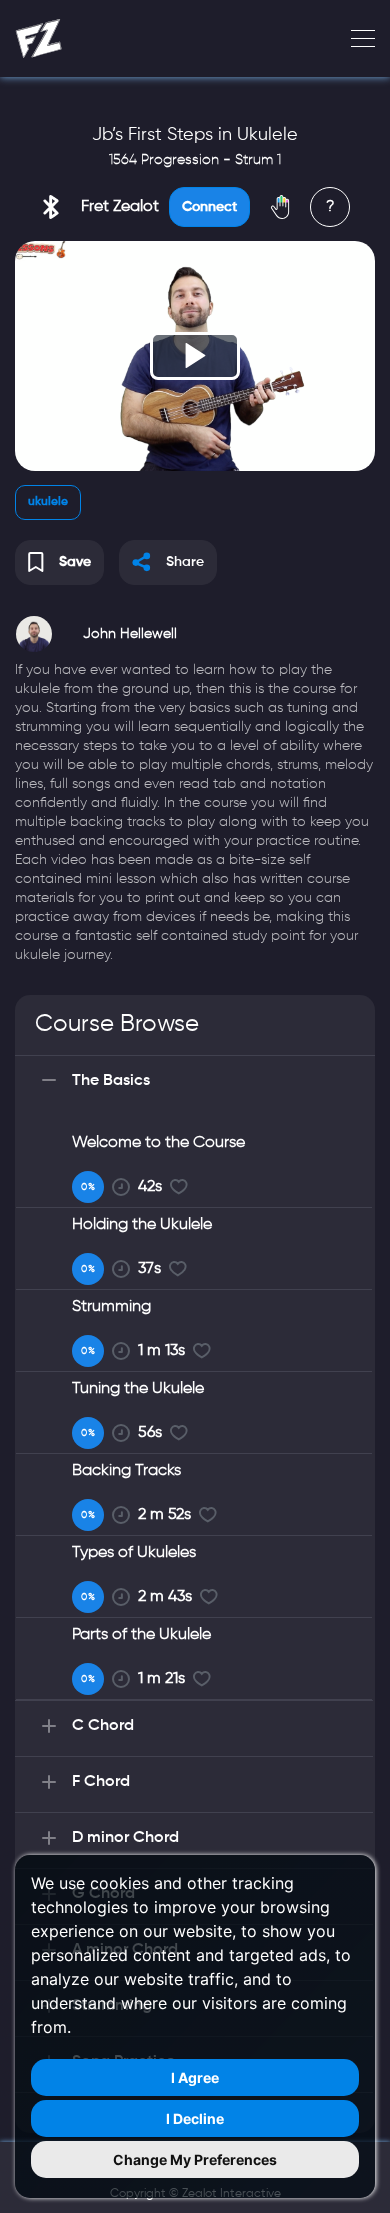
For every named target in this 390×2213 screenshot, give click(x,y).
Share (185, 562)
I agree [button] (195, 2077)
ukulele (48, 502)
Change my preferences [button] (195, 2159)
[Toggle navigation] (357, 39)
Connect (209, 207)
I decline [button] (195, 2118)
